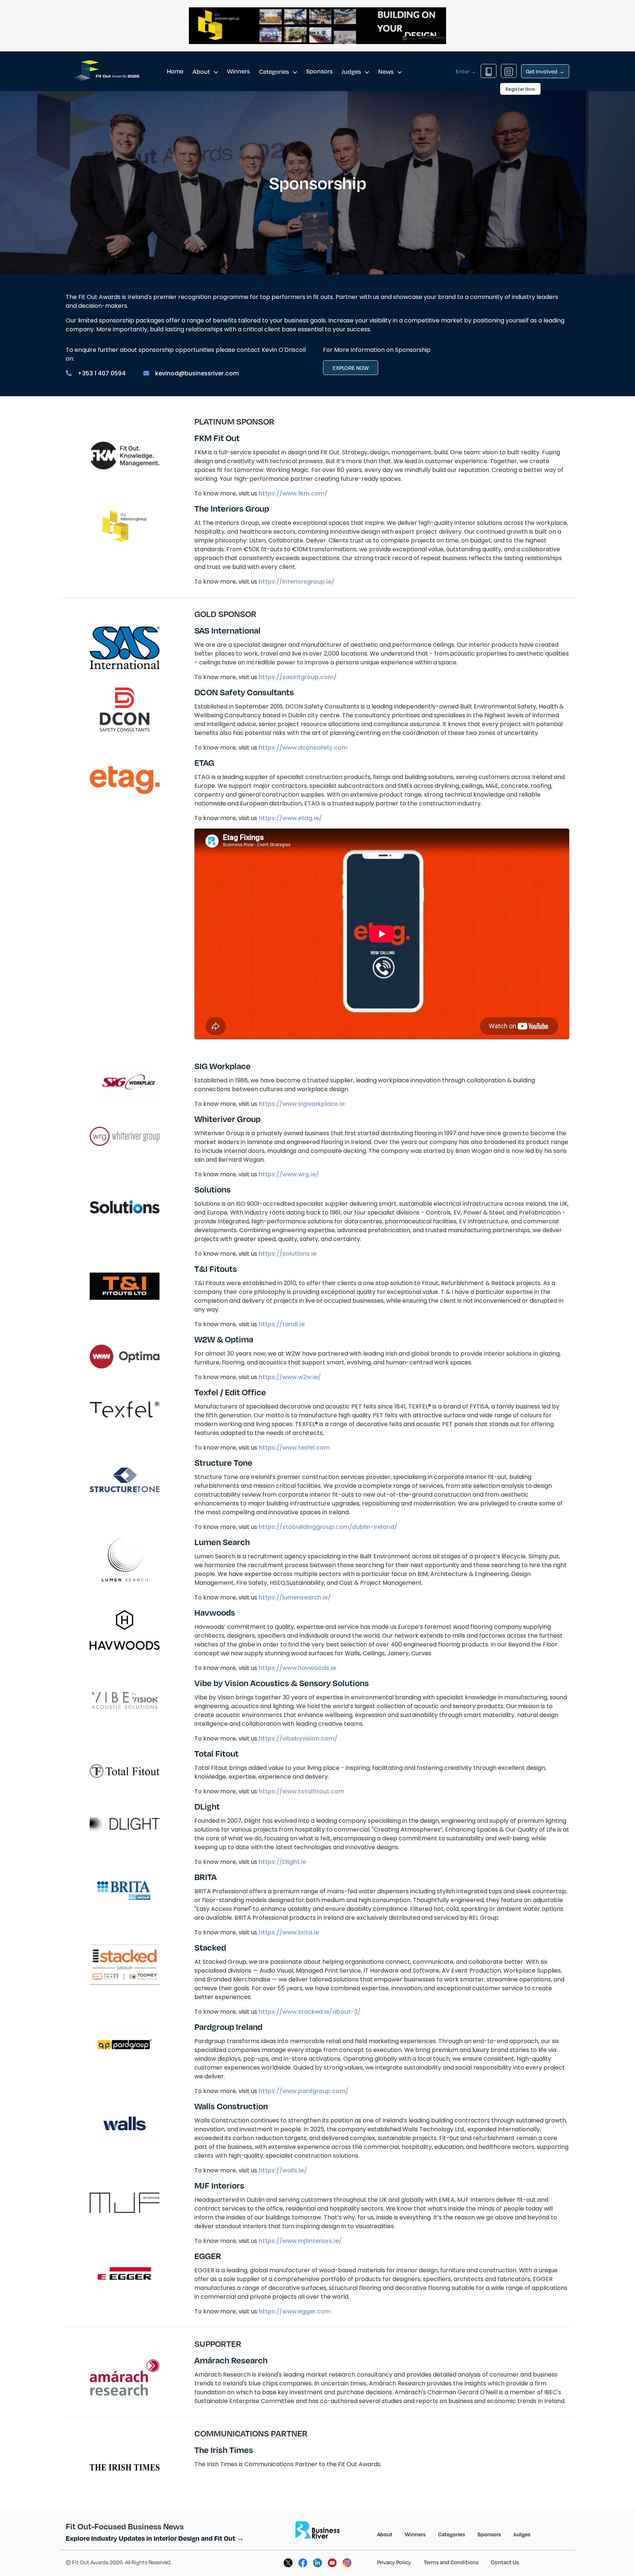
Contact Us (505, 2562)
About (202, 71)
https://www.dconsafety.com (303, 748)
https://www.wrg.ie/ (289, 1174)
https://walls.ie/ (283, 2170)
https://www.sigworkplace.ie (302, 1104)
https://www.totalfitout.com (302, 1791)
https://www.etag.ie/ (290, 818)
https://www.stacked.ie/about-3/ (310, 2012)
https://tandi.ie (282, 1324)
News (386, 71)
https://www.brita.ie (289, 1932)
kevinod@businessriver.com (197, 373)
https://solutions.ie (288, 1254)
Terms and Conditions (451, 2562)
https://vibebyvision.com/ (298, 1738)
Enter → (466, 71)
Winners (238, 71)
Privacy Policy (394, 2562)
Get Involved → (545, 71)
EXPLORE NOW (351, 368)
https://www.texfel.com (294, 1448)
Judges (352, 71)
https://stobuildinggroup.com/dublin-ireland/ (328, 1527)
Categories (275, 71)
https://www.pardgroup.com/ (304, 2091)
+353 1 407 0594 (102, 373)
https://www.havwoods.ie (297, 1668)
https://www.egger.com (295, 2311)
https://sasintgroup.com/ (298, 677)
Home (175, 71)
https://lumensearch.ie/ (295, 1597)
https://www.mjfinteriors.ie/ (300, 2241)
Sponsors (319, 71)
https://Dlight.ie (282, 1862)
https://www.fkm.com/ (293, 493)
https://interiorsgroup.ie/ (297, 582)
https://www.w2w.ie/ (290, 1377)
